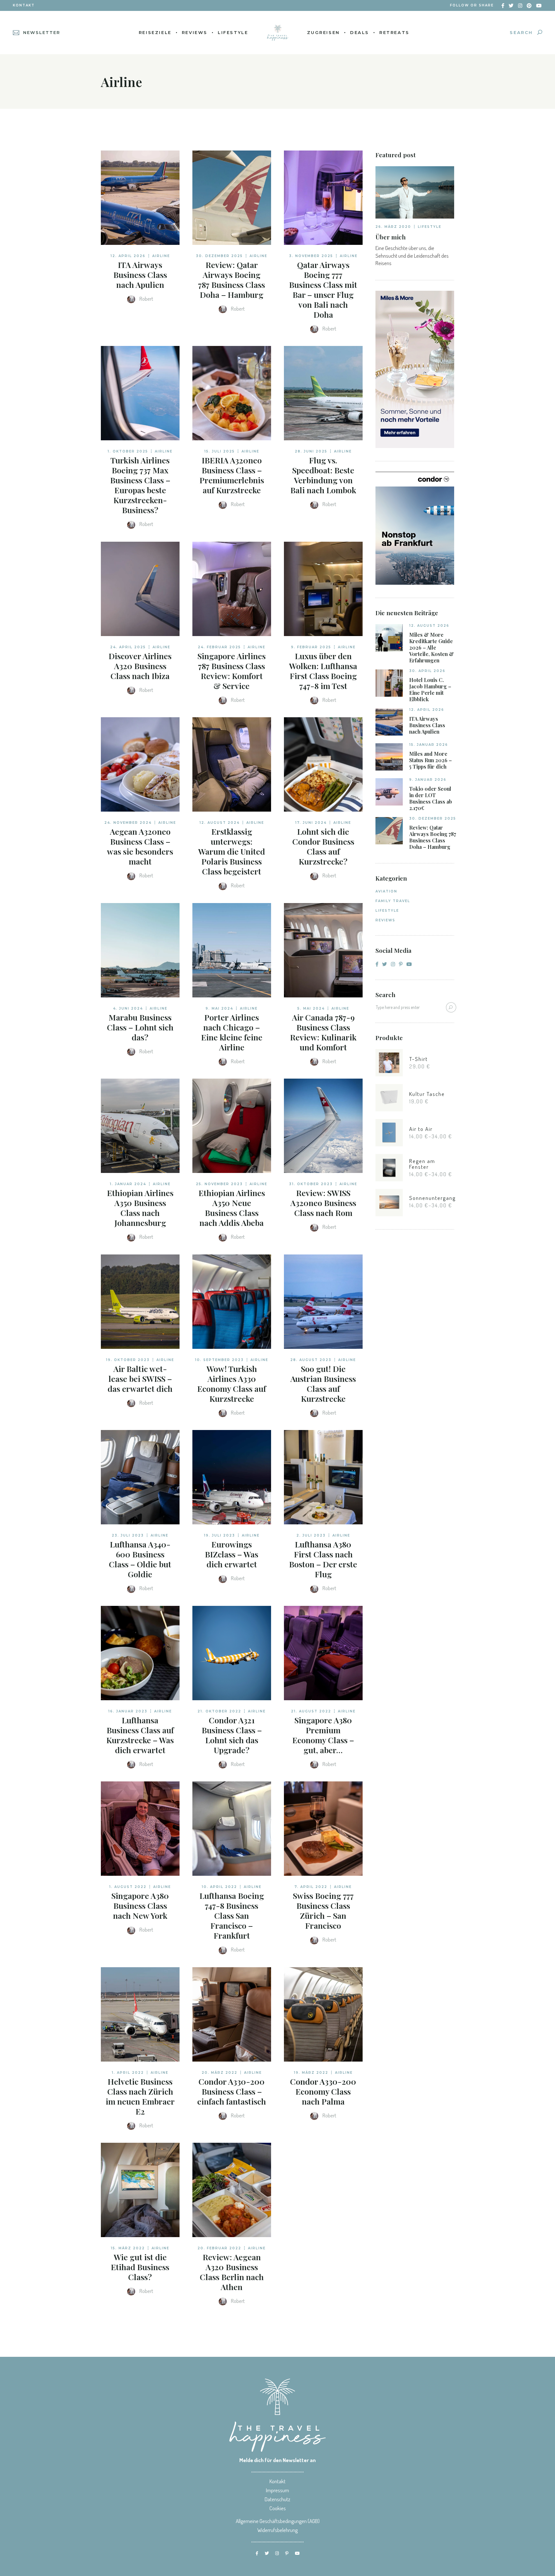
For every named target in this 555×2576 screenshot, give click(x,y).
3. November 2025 (311, 256)
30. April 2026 (427, 671)
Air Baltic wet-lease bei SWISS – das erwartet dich (140, 1378)
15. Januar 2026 (429, 745)
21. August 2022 (311, 1711)
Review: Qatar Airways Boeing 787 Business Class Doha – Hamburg (232, 280)
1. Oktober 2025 (128, 451)
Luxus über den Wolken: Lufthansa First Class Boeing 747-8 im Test (323, 671)
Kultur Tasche (427, 1094)
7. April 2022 (311, 1887)
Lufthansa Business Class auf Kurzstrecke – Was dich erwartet (140, 1735)
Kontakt (24, 5)
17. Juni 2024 (311, 823)
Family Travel (393, 901)
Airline (161, 256)
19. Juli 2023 (220, 1535)
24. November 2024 (128, 823)
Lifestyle (430, 227)
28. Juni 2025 (311, 451)
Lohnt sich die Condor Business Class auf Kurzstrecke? (323, 846)
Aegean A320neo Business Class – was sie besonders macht (140, 846)
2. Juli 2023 (311, 1535)
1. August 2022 (128, 1887)
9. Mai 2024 (219, 1008)
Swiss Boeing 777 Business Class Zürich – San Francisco (323, 1910)
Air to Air (421, 1129)
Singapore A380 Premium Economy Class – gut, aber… (323, 1735)
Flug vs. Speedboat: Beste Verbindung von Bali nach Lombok (323, 475)
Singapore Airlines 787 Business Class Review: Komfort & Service (232, 671)
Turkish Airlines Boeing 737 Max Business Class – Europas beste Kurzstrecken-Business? (140, 485)
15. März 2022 (128, 2248)
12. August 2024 (220, 823)
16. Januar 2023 (128, 1711)
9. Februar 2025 (311, 647)
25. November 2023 (219, 1184)
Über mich (391, 237)
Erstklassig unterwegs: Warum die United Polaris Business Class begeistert (232, 851)
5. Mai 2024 (311, 1008)
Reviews (385, 920)
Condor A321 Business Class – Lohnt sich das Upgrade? (232, 1735)
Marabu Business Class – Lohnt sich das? (140, 1027)
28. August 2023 (311, 1360)
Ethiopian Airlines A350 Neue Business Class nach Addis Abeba (232, 1208)
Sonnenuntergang (432, 1198)
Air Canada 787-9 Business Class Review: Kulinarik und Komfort (323, 1032)
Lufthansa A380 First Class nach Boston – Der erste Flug (323, 1559)
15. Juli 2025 (220, 451)
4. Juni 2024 (128, 1008)
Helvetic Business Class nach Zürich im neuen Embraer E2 (140, 2096)
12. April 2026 (128, 256)
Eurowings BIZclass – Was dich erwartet (232, 1554)
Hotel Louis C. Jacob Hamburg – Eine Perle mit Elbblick (430, 690)
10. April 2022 (219, 1887)
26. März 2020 (393, 227)
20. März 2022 (220, 2073)
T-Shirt (418, 1059)
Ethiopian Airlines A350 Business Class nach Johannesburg (140, 1208)
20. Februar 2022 (219, 2248)
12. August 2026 (429, 626)
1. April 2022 (128, 2073)
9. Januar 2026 (428, 780)
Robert (146, 299)
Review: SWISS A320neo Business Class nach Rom (323, 1203)
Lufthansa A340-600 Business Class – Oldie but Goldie (140, 1559)
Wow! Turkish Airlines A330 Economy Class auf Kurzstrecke (232, 1383)
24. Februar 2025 (219, 647)
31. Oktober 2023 (311, 1184)
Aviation (386, 891)
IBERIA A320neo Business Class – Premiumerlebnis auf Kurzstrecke (232, 475)
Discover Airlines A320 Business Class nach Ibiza (140, 666)
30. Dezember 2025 (219, 256)
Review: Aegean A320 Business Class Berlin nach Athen (232, 2272)
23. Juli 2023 (128, 1535)
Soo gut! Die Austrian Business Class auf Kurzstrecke (323, 1383)
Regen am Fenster (422, 1164)
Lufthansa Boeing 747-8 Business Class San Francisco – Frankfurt (232, 1915)
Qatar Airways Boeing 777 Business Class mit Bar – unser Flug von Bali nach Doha (323, 289)
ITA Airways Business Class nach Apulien (140, 275)
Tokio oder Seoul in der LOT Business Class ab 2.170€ (431, 798)
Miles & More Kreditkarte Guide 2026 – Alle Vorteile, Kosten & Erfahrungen (432, 648)
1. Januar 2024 (128, 1184)
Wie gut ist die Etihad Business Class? (140, 2267)
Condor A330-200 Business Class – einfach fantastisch (232, 2091)
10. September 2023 (219, 1360)
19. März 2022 (311, 2073)
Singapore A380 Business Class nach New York (140, 1905)
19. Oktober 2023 (128, 1360)
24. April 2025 (128, 647)
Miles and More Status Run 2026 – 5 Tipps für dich (431, 760)
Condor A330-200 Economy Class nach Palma (323, 2091)
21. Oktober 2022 (219, 1711)
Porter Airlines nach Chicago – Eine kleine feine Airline (232, 1032)
